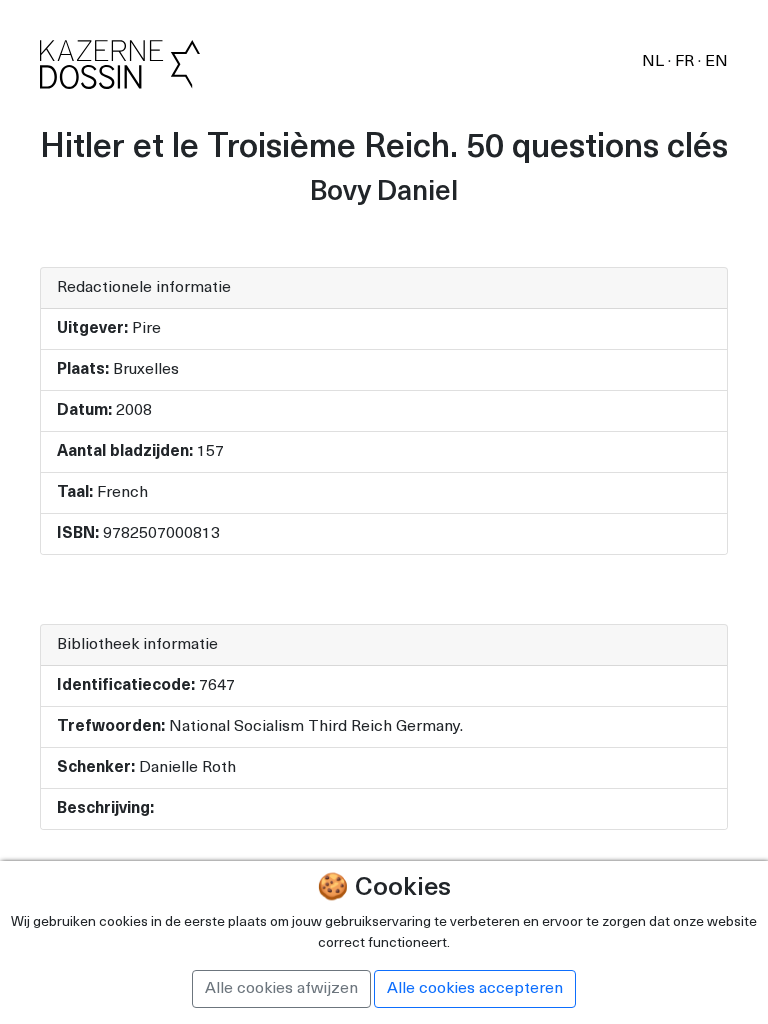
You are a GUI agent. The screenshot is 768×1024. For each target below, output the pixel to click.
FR (686, 62)
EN (716, 62)
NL (655, 62)
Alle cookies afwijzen (281, 989)
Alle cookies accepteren (475, 989)
